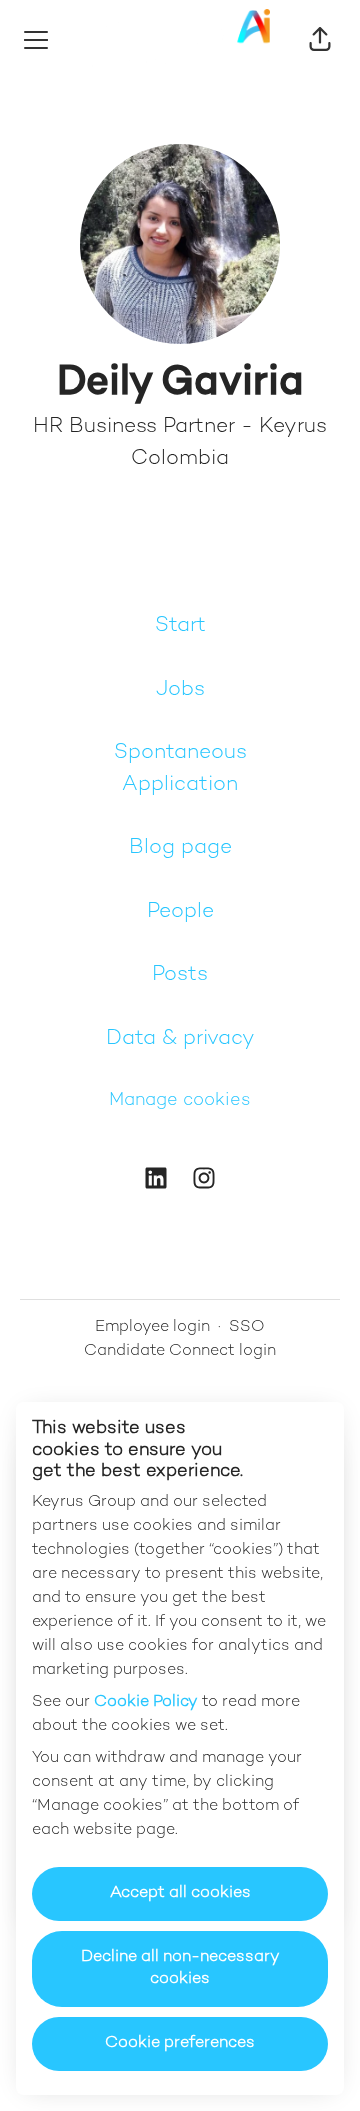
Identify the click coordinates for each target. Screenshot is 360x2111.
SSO (247, 1327)
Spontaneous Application (180, 769)
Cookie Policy (146, 1702)
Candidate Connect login (180, 1351)
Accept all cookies (180, 1893)
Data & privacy (180, 1039)
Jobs (180, 690)
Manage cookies (180, 1100)
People (180, 912)
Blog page (180, 848)
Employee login (152, 1327)
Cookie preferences (180, 2043)
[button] (320, 40)
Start (180, 626)
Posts (180, 975)
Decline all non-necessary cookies (180, 1968)
